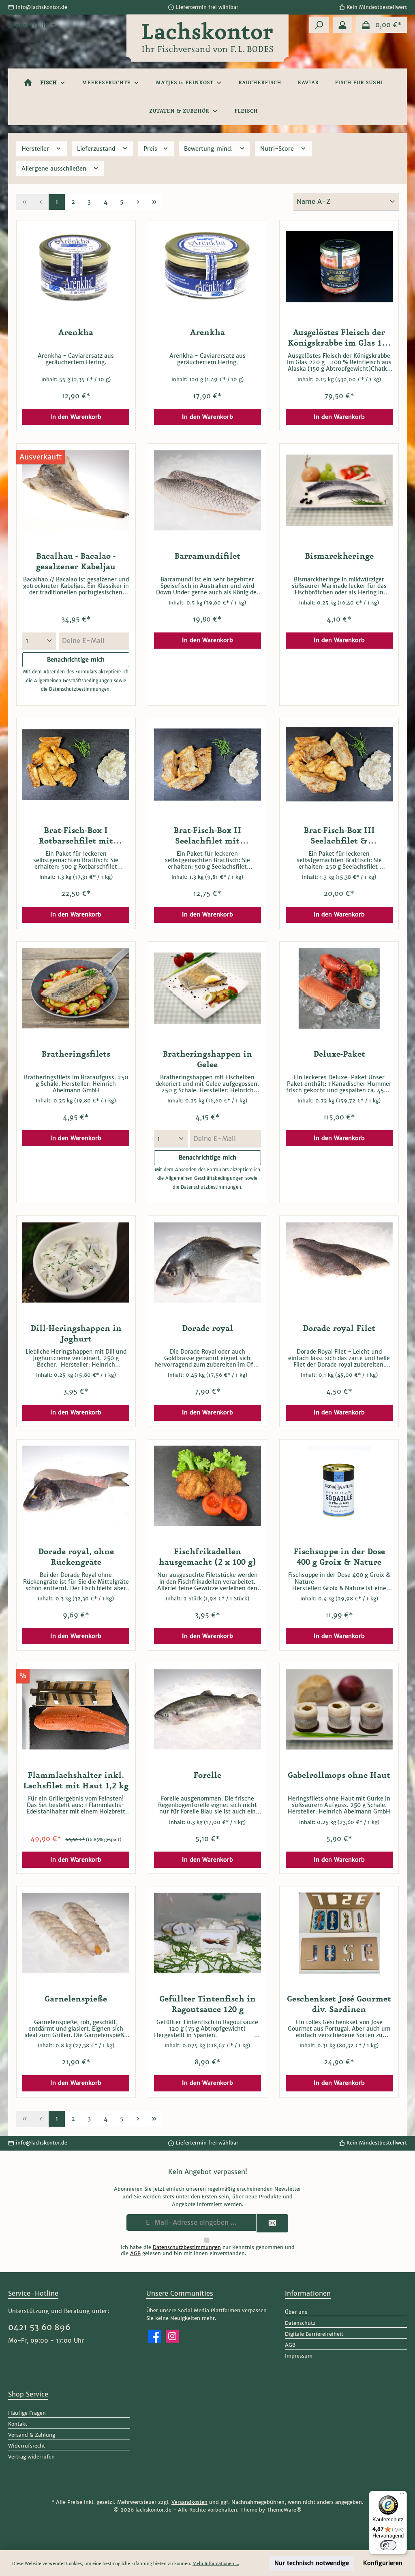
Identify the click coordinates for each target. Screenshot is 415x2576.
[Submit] (272, 2223)
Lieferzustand (97, 149)
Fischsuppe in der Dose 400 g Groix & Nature (339, 1557)
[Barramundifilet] (207, 490)
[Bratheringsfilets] (76, 988)
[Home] (28, 83)
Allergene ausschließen (55, 169)
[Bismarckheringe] (339, 490)
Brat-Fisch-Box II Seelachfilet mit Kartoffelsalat (207, 836)
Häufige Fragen (27, 2413)
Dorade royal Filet (339, 1329)
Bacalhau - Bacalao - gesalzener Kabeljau (76, 562)
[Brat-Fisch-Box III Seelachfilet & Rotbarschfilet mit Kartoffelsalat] (339, 765)
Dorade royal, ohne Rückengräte (76, 1557)
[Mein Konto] (342, 25)
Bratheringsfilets (76, 1054)
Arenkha (76, 333)
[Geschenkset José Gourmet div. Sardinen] (339, 1933)
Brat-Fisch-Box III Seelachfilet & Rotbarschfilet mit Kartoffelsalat (339, 836)
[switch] (388, 2545)
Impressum (299, 2356)
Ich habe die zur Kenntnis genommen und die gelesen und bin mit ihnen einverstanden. (208, 2250)
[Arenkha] (76, 267)
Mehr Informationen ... (216, 2563)
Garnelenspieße (76, 1999)
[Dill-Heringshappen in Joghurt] (76, 1262)
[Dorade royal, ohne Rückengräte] (76, 1486)
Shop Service (28, 2394)
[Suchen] (319, 25)
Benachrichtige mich (76, 660)
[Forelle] (207, 1709)
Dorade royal (207, 1329)
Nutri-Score (278, 149)
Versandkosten (189, 2502)
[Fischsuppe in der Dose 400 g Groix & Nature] (339, 1486)
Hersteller (36, 149)
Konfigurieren (383, 2563)
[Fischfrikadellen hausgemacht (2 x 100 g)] (207, 1486)
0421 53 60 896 (39, 2327)
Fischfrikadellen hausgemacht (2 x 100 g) (207, 1557)
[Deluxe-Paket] (339, 988)
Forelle (207, 1775)
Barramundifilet (207, 556)
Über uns (296, 2312)
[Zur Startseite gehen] (207, 49)
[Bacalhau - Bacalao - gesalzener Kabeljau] (76, 490)
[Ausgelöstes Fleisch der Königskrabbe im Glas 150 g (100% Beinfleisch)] (339, 267)
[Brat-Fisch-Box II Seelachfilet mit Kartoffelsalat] (207, 765)
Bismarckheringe (339, 556)
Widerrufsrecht (27, 2446)
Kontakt (18, 2424)
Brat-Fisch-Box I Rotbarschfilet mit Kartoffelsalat (76, 836)
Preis (151, 149)
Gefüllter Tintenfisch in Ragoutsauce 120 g (207, 2004)
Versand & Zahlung (32, 2435)
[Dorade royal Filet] (339, 1262)
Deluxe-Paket (339, 1054)
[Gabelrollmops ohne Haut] (339, 1709)
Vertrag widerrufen (31, 2457)
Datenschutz (300, 2323)
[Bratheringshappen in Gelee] (207, 988)
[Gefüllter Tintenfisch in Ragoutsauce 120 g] (207, 1933)
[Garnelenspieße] (76, 1933)
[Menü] (402, 2496)
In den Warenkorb (76, 417)
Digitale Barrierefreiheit (314, 2334)
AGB (135, 2253)
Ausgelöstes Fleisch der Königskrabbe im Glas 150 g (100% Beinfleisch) (339, 338)
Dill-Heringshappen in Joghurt (76, 1334)
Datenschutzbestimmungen (79, 689)
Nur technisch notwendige (312, 2563)
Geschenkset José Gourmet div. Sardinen (339, 2004)
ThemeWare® (284, 2510)
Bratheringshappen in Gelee (207, 1059)
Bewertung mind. (209, 149)
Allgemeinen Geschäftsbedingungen (73, 681)
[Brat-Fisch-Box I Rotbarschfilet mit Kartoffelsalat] (76, 765)
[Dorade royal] (207, 1262)
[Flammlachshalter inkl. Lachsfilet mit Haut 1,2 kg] (76, 1709)
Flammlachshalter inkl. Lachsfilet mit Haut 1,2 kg (76, 1781)
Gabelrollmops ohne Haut (339, 1775)
